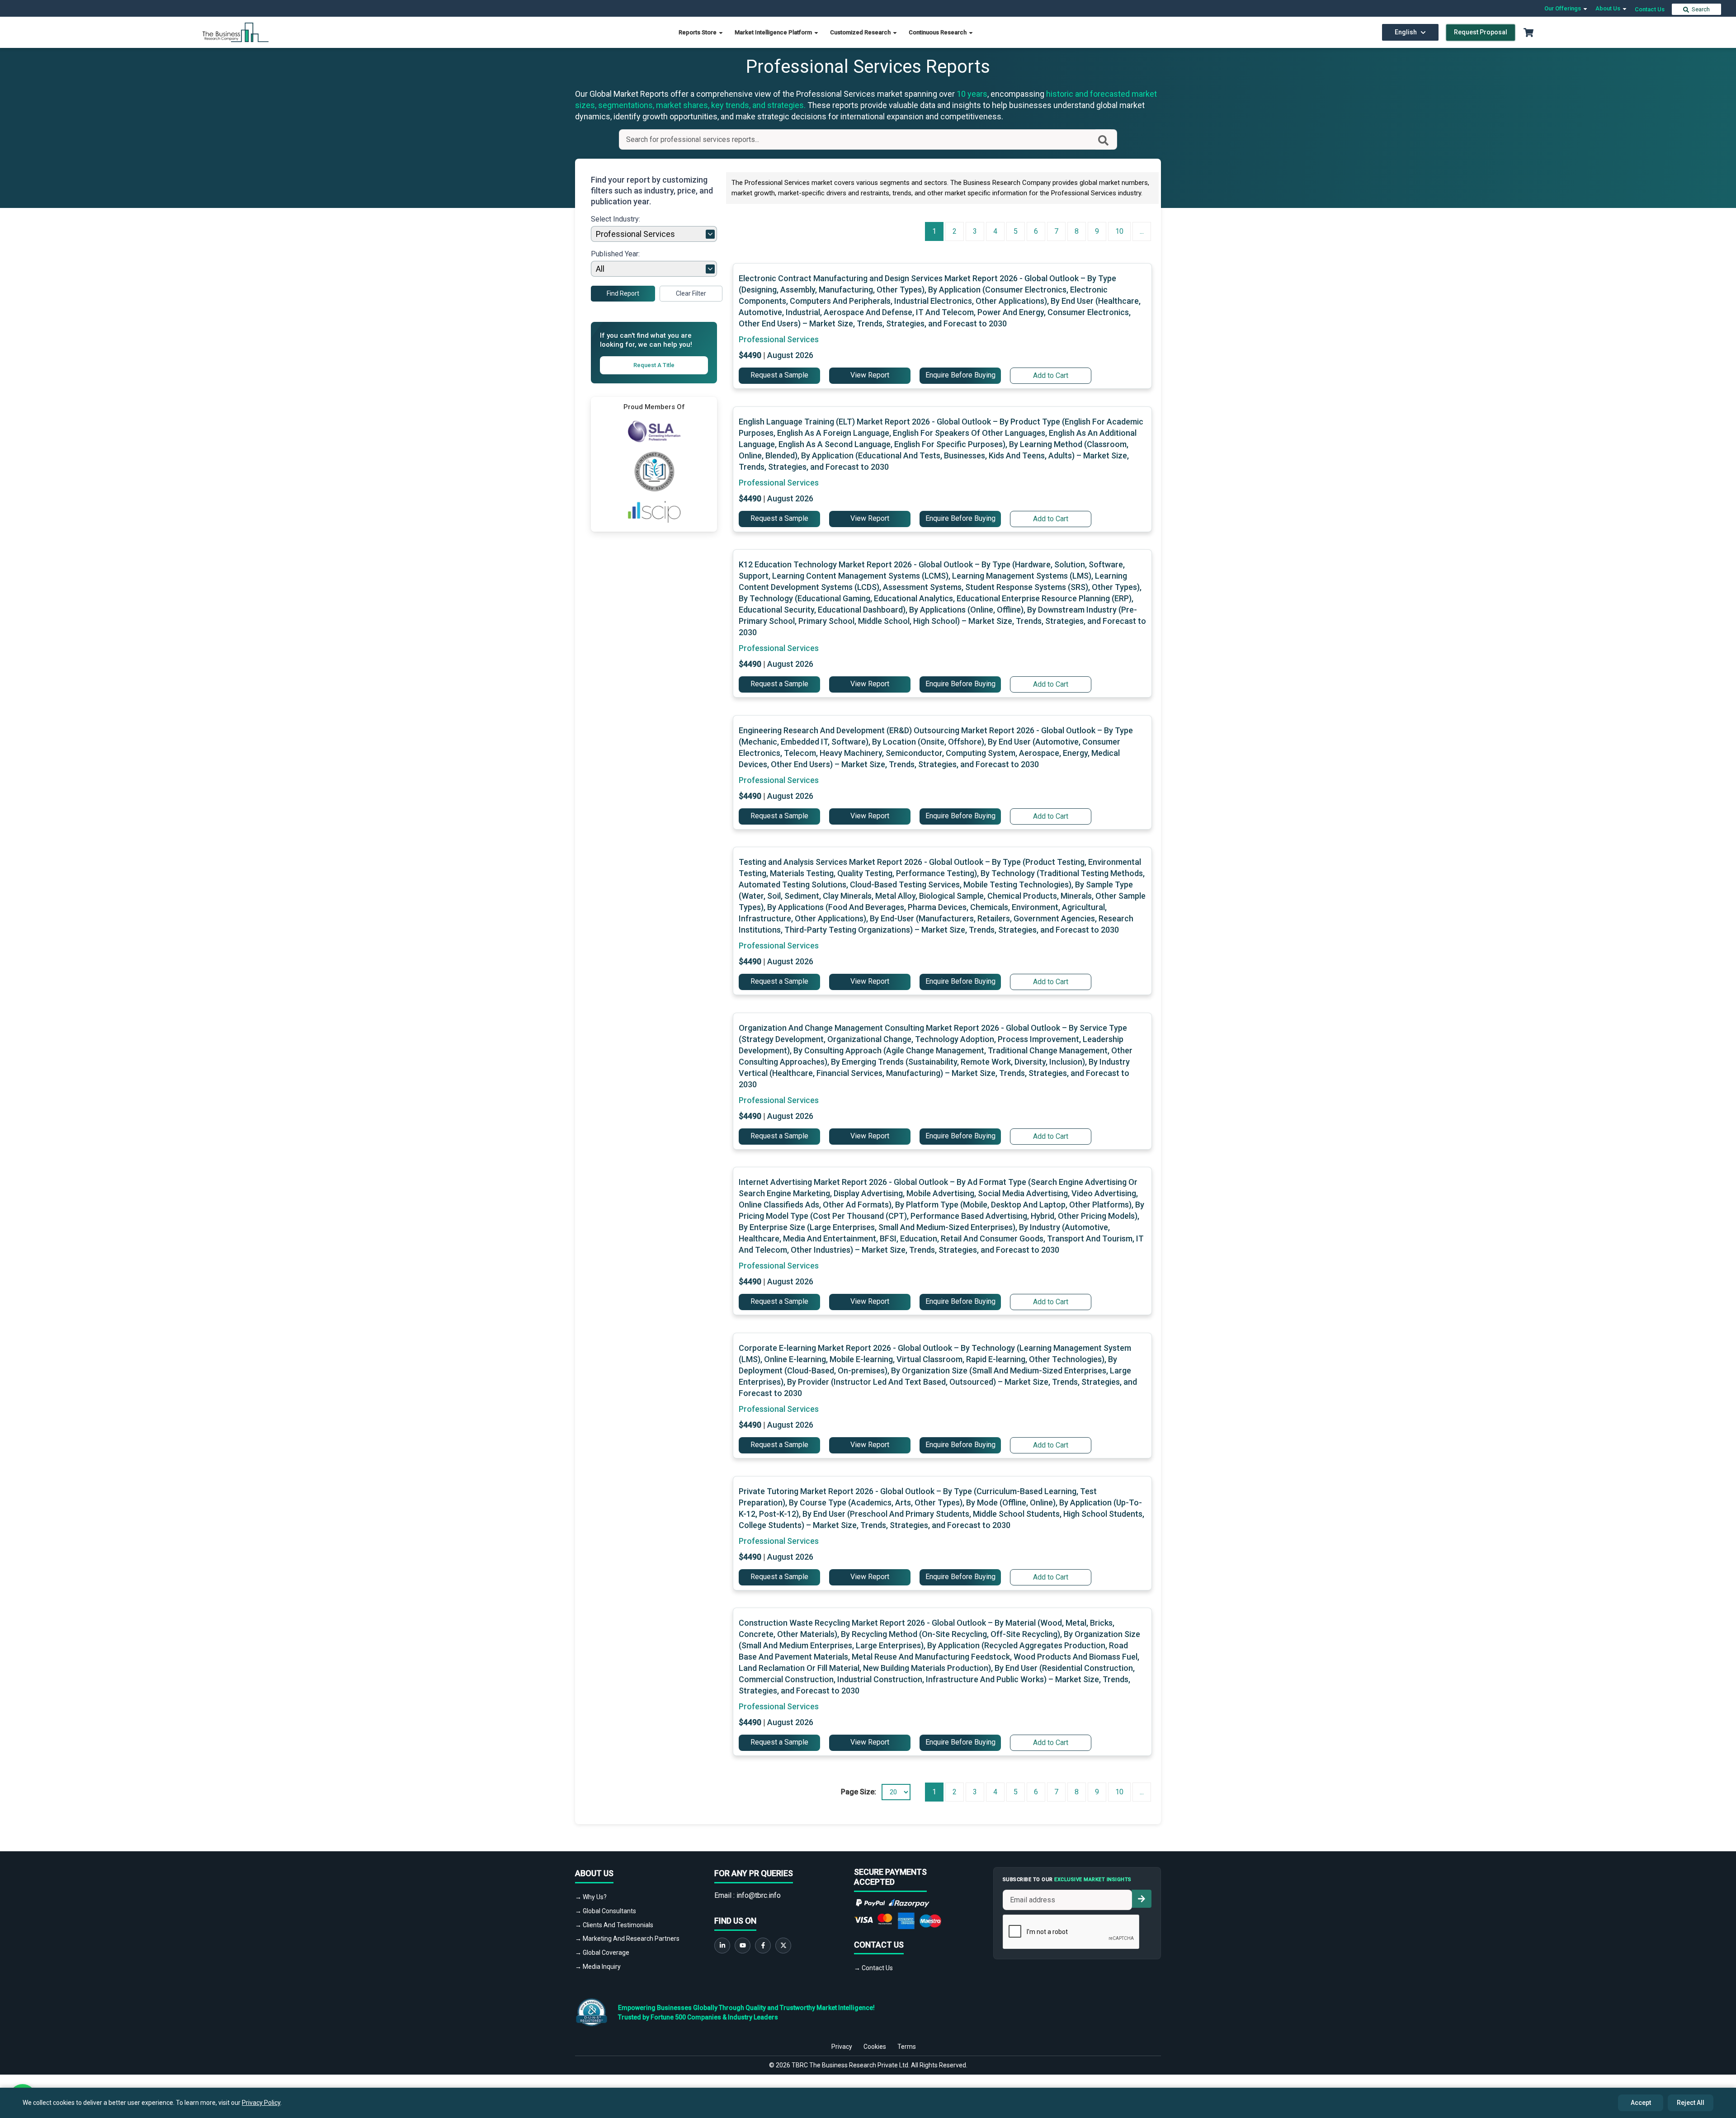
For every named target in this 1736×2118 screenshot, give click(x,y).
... (1142, 231)
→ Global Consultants (606, 1911)
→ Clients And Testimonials (614, 1925)
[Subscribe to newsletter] (1142, 1899)
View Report (870, 375)
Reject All (1691, 2103)
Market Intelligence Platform (774, 32)
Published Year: (615, 254)
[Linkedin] (722, 1946)
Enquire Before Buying (960, 375)
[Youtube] (743, 1946)
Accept (1641, 2103)
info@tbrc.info (759, 1895)
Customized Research (861, 32)
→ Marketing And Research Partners (627, 1939)
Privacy (842, 2047)
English (1406, 32)
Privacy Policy (261, 2103)
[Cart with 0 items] (1528, 33)
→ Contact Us (873, 1968)
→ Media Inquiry (598, 1967)
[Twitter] (783, 1946)
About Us (1609, 8)
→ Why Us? (591, 1897)
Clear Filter (691, 293)
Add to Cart (1051, 375)
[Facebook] (763, 1946)
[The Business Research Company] (236, 32)
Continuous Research (938, 32)
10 (1119, 231)
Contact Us (1650, 9)
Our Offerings (1563, 8)
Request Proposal (1481, 32)
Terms (907, 2047)
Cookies (875, 2047)
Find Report (623, 293)
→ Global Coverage (602, 1953)
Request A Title (654, 365)
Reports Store (698, 32)
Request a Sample (779, 375)
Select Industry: (616, 219)
